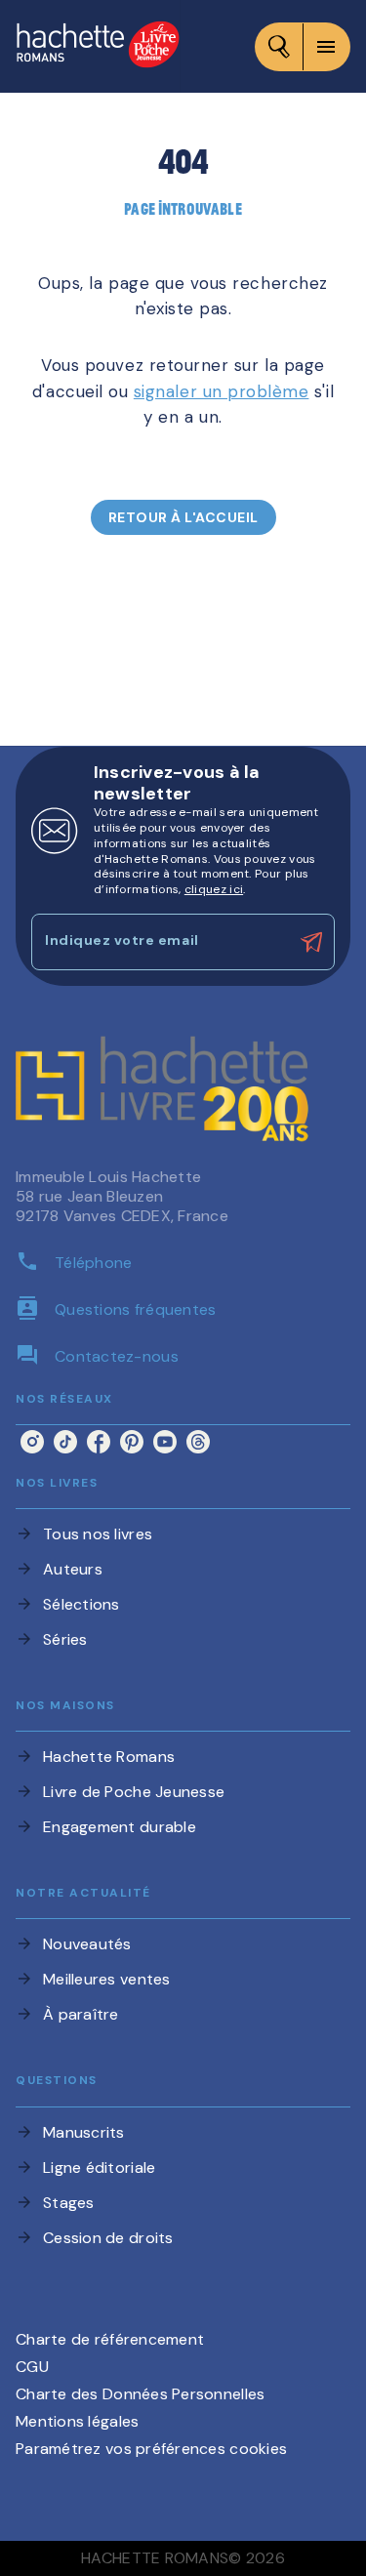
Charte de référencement (110, 2339)
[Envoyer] (311, 942)
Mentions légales (77, 2421)
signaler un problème (222, 391)
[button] (183, 517)
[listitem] (32, 1442)
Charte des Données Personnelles (140, 2394)
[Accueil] (98, 46)
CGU (32, 2367)
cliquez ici (214, 889)
